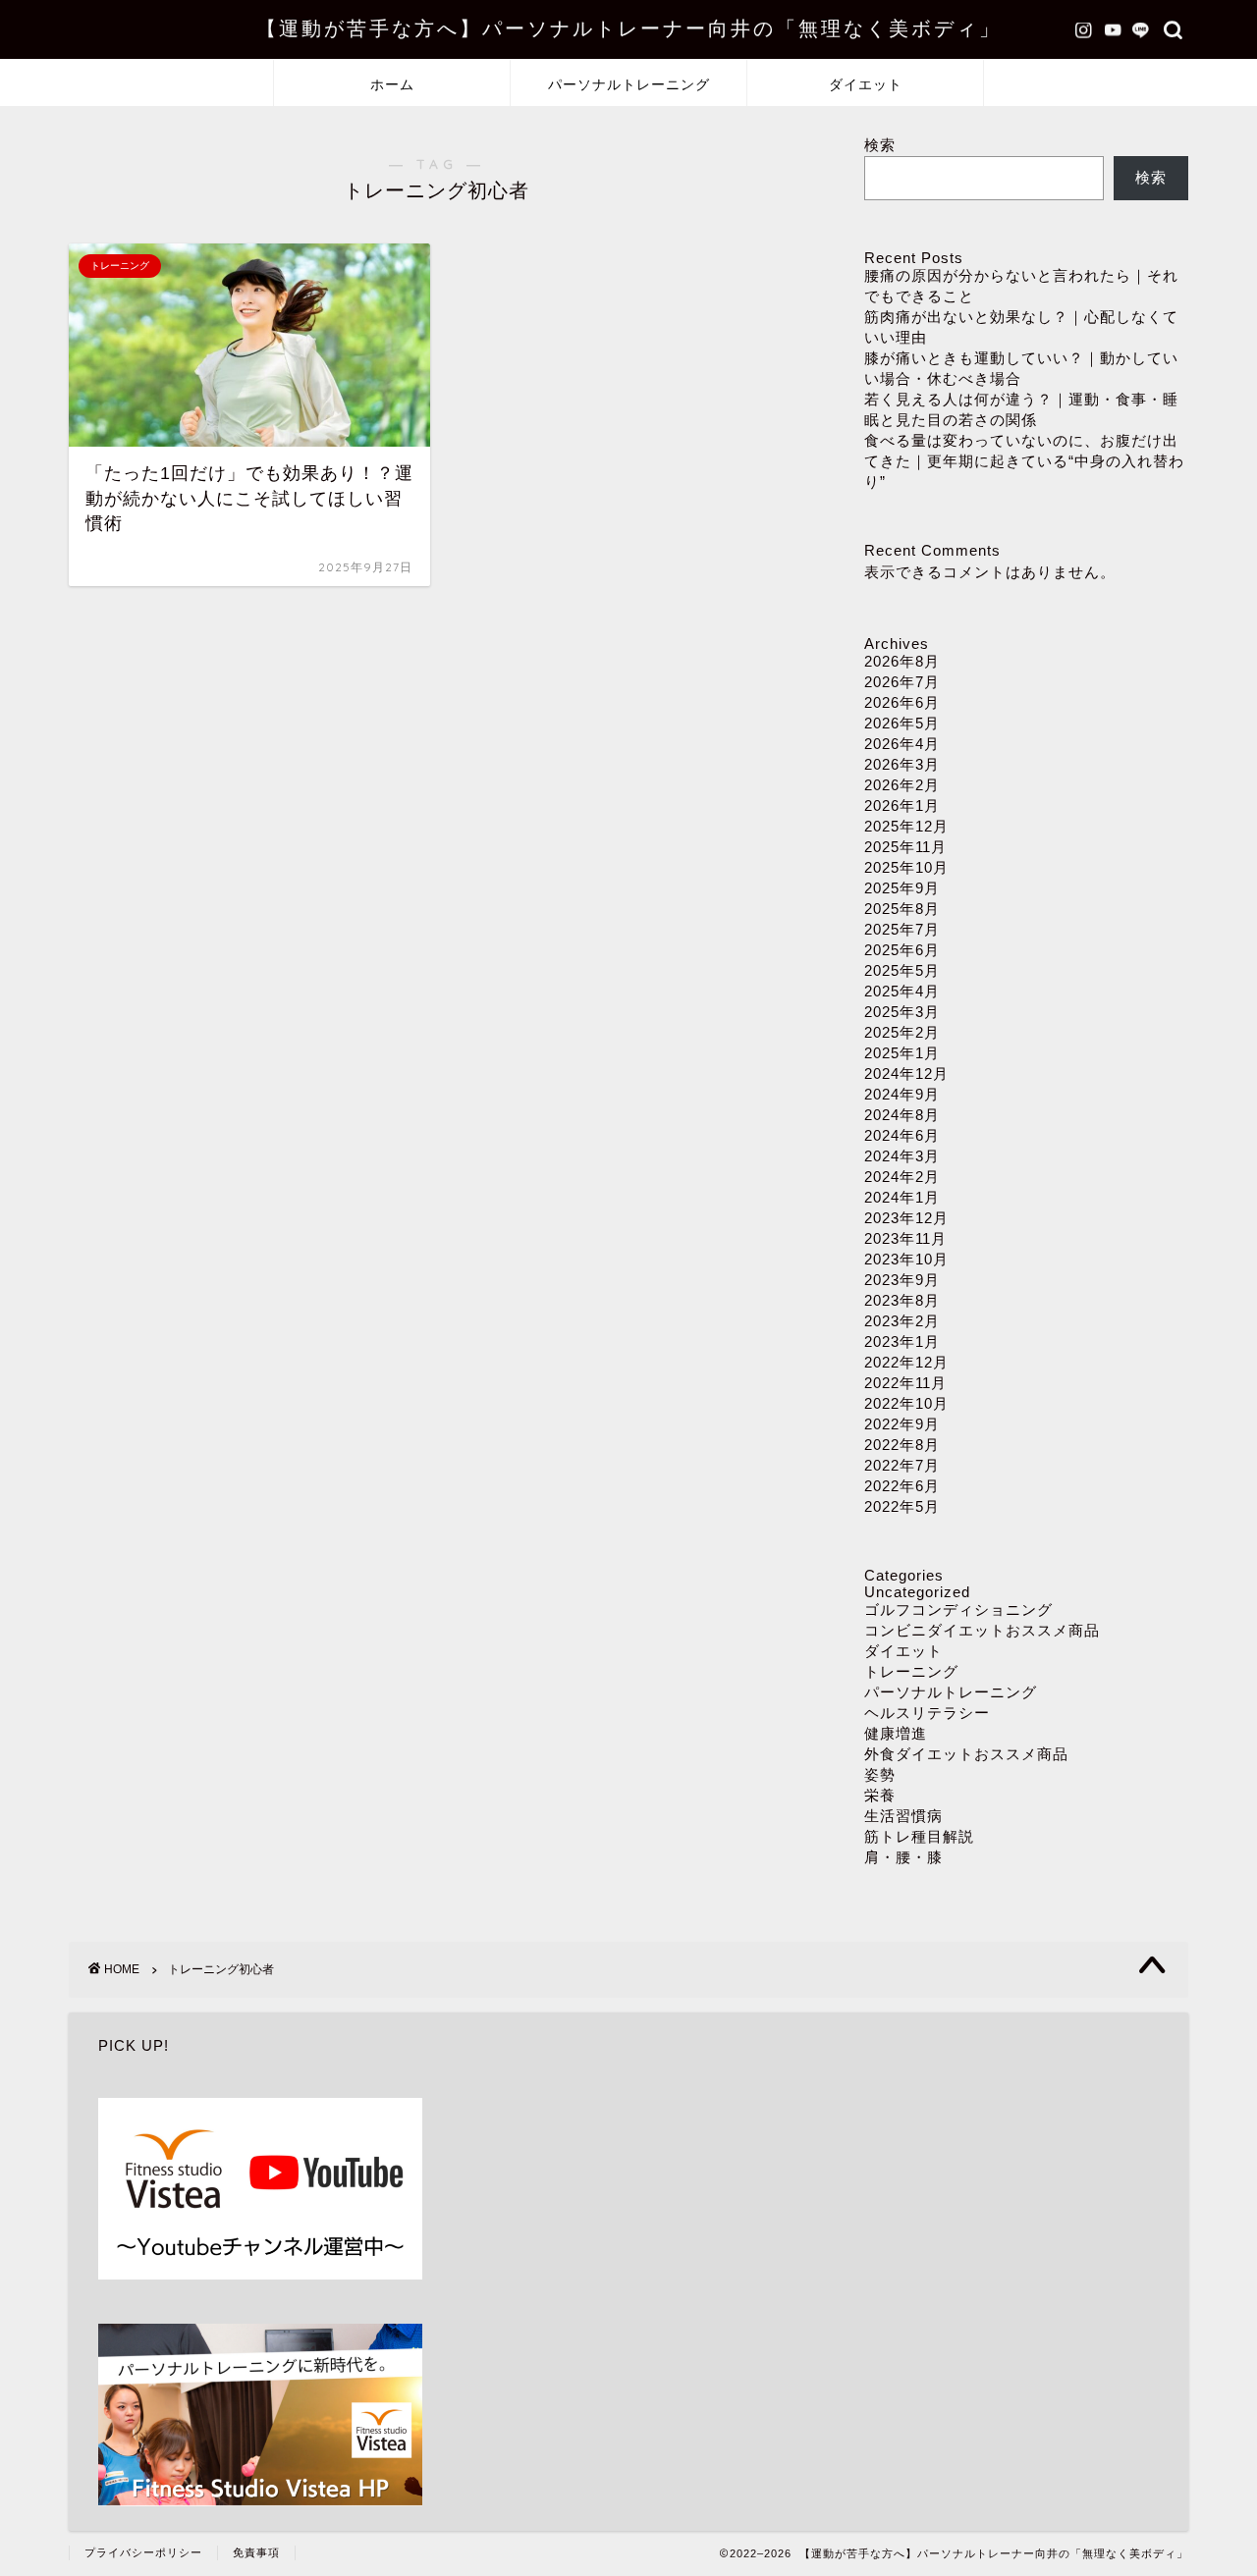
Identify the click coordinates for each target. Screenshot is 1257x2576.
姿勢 (880, 1774)
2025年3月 (902, 1012)
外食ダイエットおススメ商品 (966, 1754)
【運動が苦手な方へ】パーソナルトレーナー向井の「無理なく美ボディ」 (629, 28)
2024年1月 (902, 1197)
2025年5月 (902, 970)
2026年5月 (902, 723)
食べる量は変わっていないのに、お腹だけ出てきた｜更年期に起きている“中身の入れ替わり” (1024, 461)
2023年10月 (906, 1259)
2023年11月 (905, 1238)
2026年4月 (902, 744)
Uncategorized (917, 1592)
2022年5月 (902, 1506)
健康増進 (896, 1733)
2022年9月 (902, 1424)
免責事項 (256, 2552)
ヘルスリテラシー (927, 1713)
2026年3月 (902, 764)
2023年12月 (906, 1218)
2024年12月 (906, 1073)
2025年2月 (902, 1032)
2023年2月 (902, 1321)
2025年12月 (906, 826)
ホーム (392, 84)
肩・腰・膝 (903, 1857)
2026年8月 (902, 661)
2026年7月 (902, 682)
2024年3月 (902, 1156)
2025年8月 (902, 909)
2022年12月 (906, 1362)
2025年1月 (902, 1053)
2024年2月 (902, 1177)
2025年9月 (902, 888)
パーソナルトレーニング (629, 84)
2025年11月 (905, 847)
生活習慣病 (903, 1816)
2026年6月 (902, 702)
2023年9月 (902, 1280)
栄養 (880, 1795)
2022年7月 (902, 1465)
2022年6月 (902, 1486)
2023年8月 (902, 1300)
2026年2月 (902, 785)
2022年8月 (902, 1445)
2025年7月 (902, 929)
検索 (880, 145)
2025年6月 (902, 950)
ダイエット (866, 84)
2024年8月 (902, 1115)
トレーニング (911, 1671)
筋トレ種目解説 (919, 1836)
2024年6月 (902, 1135)
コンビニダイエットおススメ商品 (982, 1630)
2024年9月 (902, 1094)
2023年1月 (902, 1342)
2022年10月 (906, 1403)
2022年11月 (905, 1383)
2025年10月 (906, 867)
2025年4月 (902, 991)
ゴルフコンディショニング (958, 1610)
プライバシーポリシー (143, 2552)
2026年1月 (902, 805)
